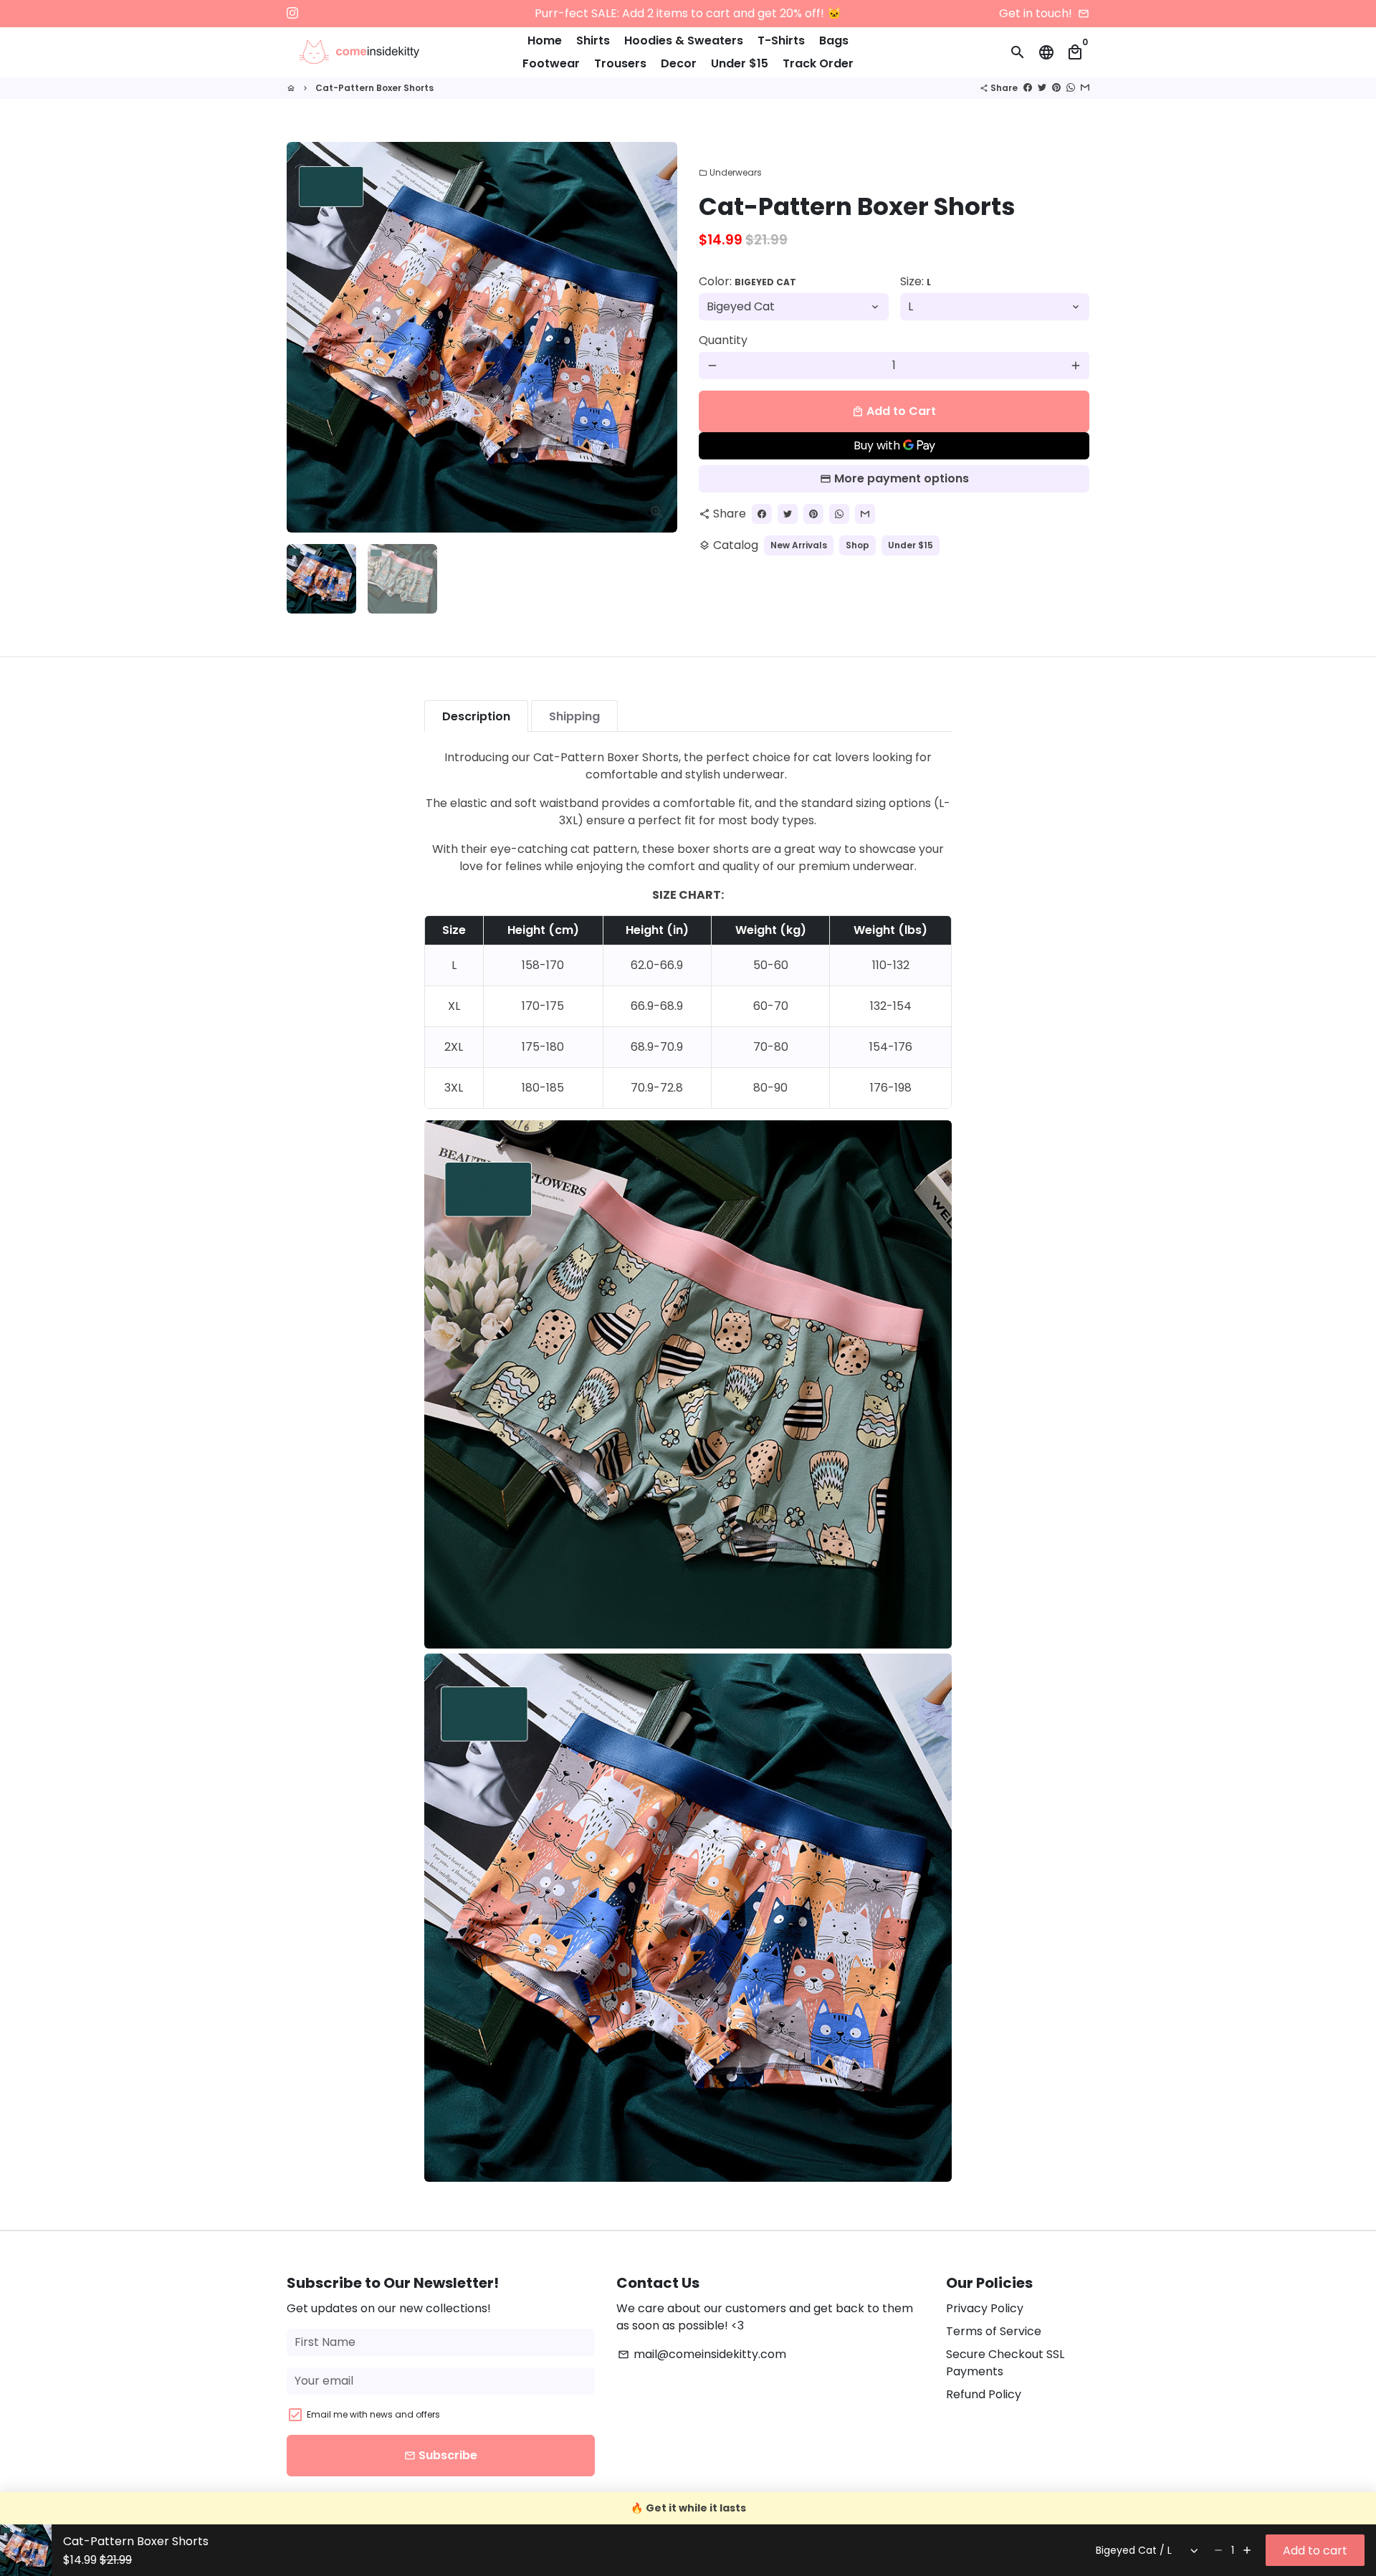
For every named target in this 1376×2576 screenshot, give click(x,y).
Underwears (730, 172)
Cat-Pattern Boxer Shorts (374, 88)
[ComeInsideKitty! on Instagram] (292, 13)
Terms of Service (994, 2331)
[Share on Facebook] (1028, 88)
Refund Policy (984, 2394)
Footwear (551, 63)
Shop (857, 545)
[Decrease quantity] (1218, 2550)
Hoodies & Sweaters (684, 40)
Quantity (723, 340)
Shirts (593, 40)
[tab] (476, 716)
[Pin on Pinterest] (1056, 88)
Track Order (818, 63)
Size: (916, 281)
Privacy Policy (985, 2308)
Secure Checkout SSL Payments (1005, 2363)
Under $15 (740, 63)
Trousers (620, 63)
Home (545, 40)
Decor (679, 63)
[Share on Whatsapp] (1071, 88)
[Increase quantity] (1247, 2550)
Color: (747, 281)
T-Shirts (781, 40)
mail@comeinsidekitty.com (702, 2354)
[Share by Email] (1085, 88)
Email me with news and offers (373, 2414)
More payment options (902, 478)
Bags (834, 40)
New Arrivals (799, 545)
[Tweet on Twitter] (1042, 88)
